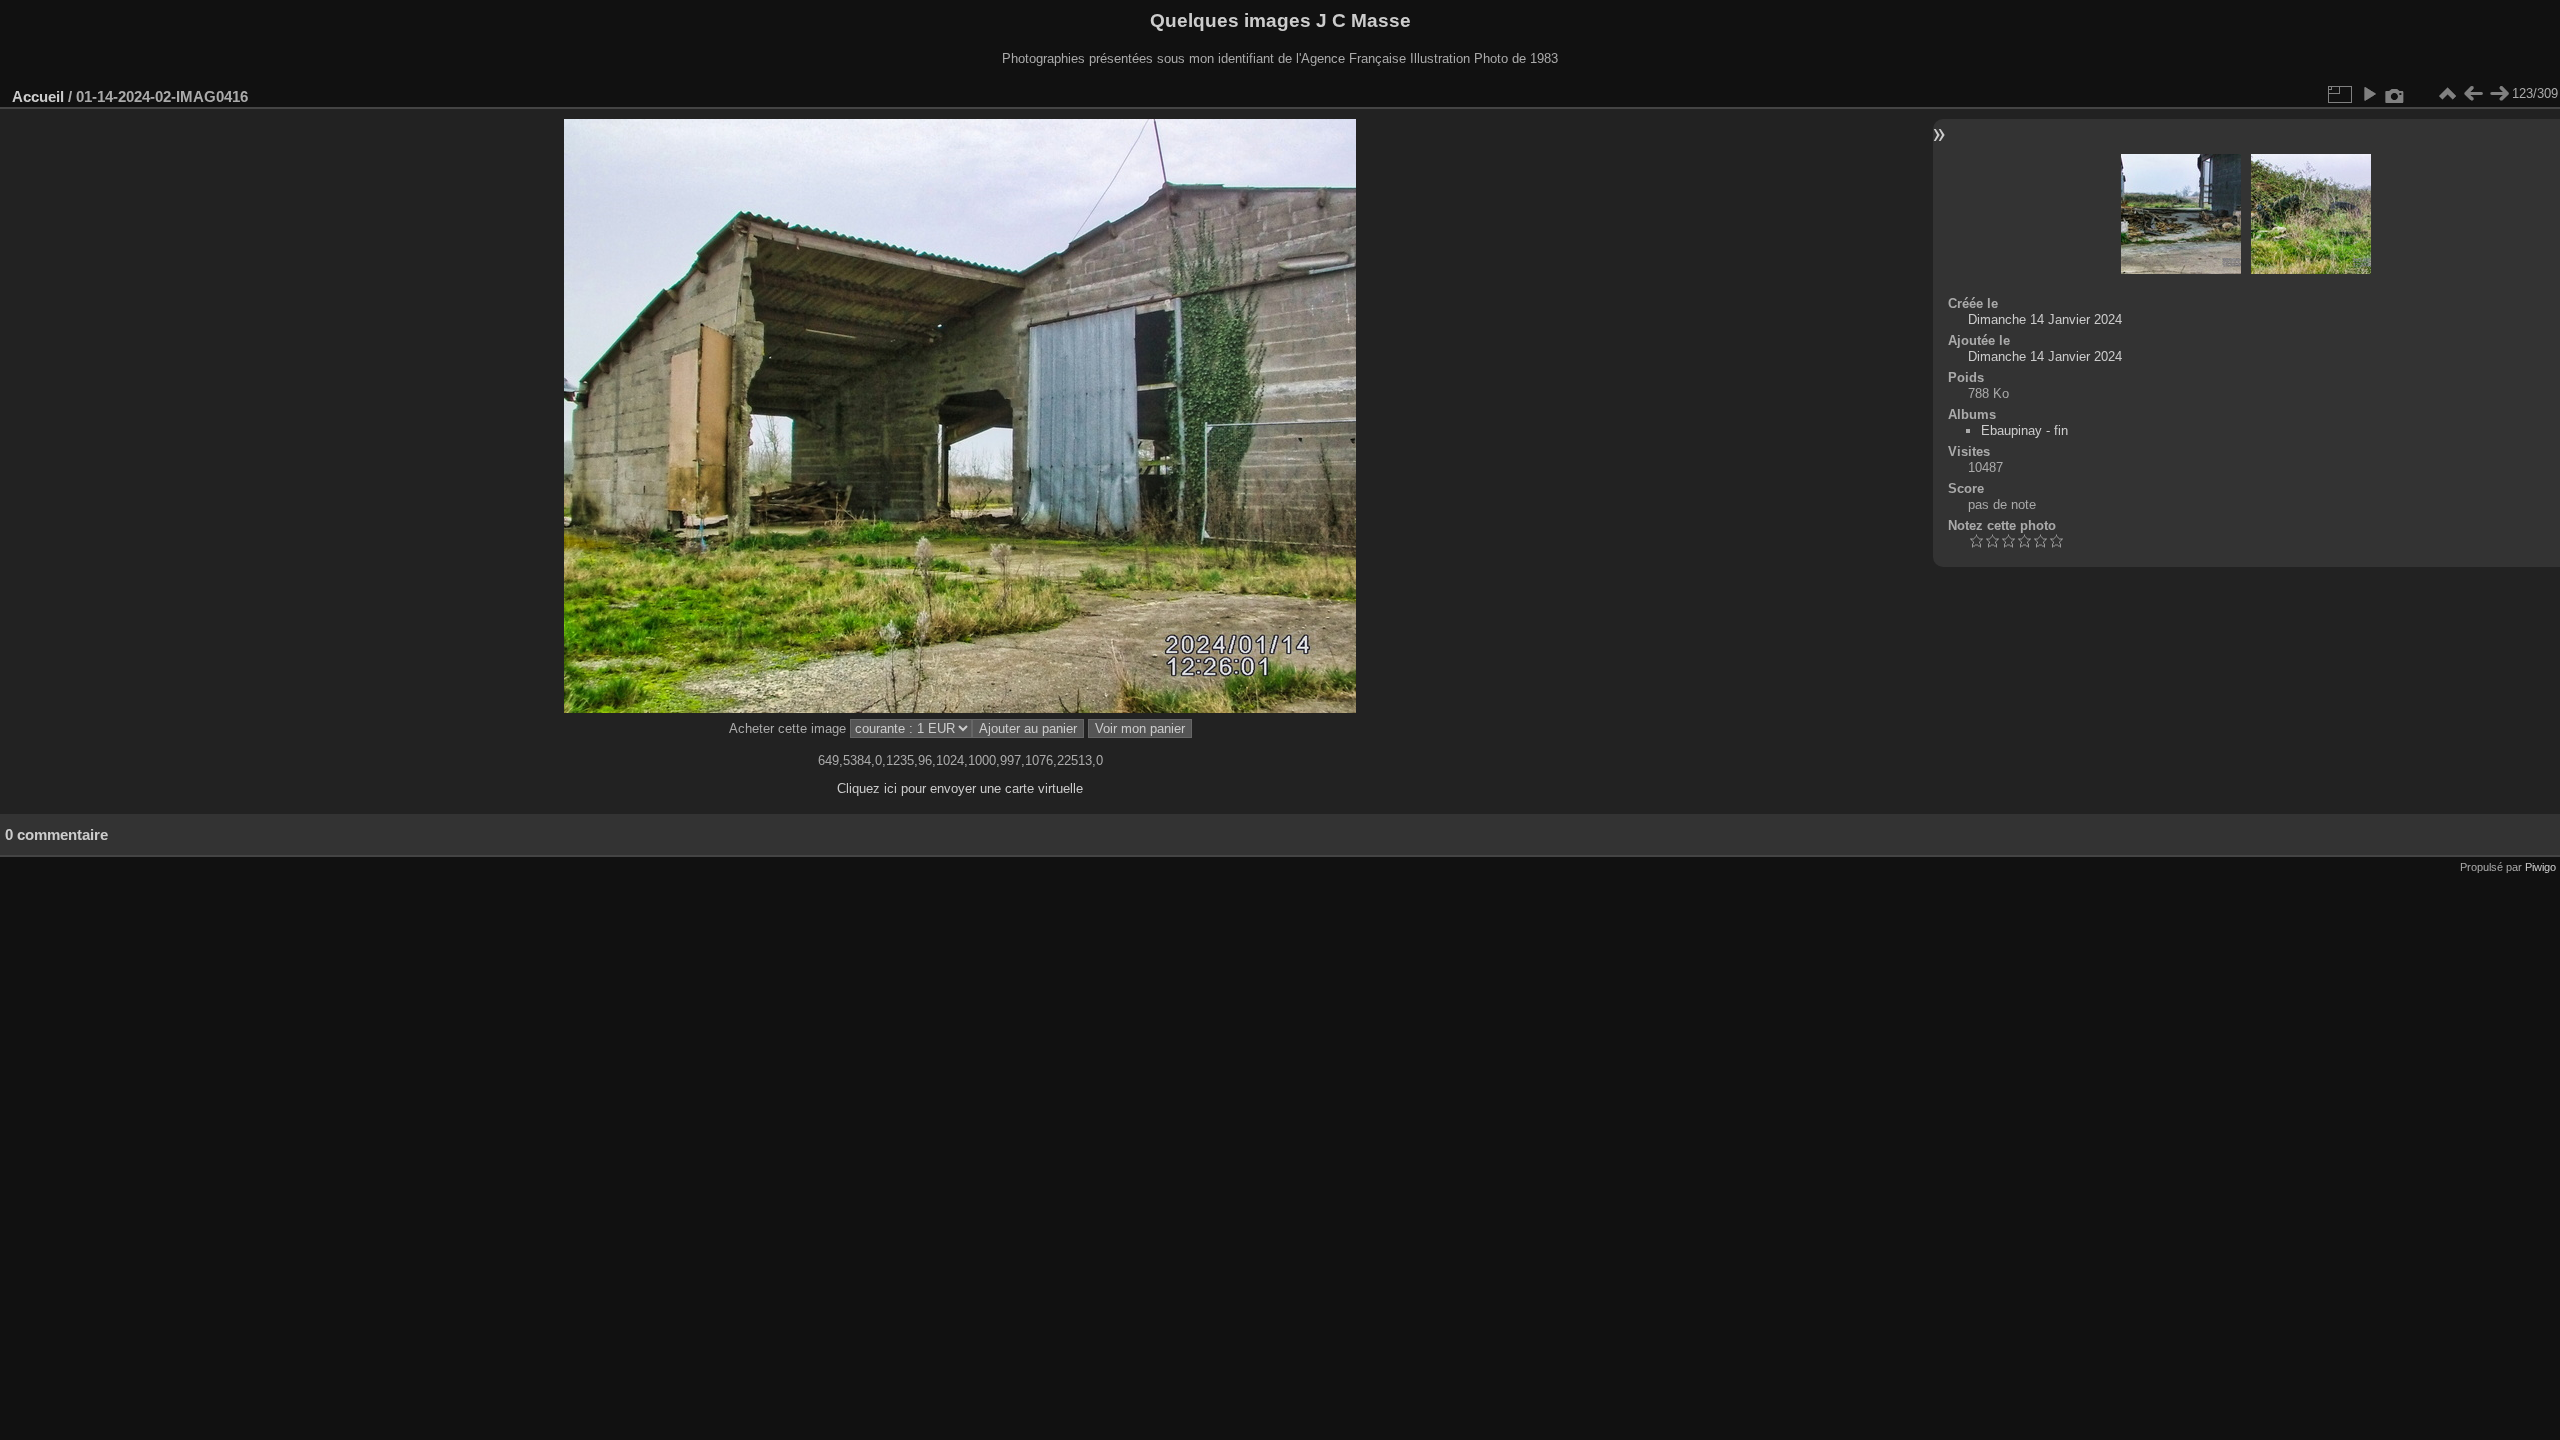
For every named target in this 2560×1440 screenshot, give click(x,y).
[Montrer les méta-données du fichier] (2395, 94)
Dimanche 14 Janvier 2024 (2045, 319)
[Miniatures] (2447, 94)
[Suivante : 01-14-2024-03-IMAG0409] (2499, 94)
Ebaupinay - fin (2024, 430)
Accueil (38, 96)
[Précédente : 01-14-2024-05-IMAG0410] (2473, 94)
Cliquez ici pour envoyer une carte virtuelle (960, 788)
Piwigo (2540, 867)
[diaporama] (2369, 94)
